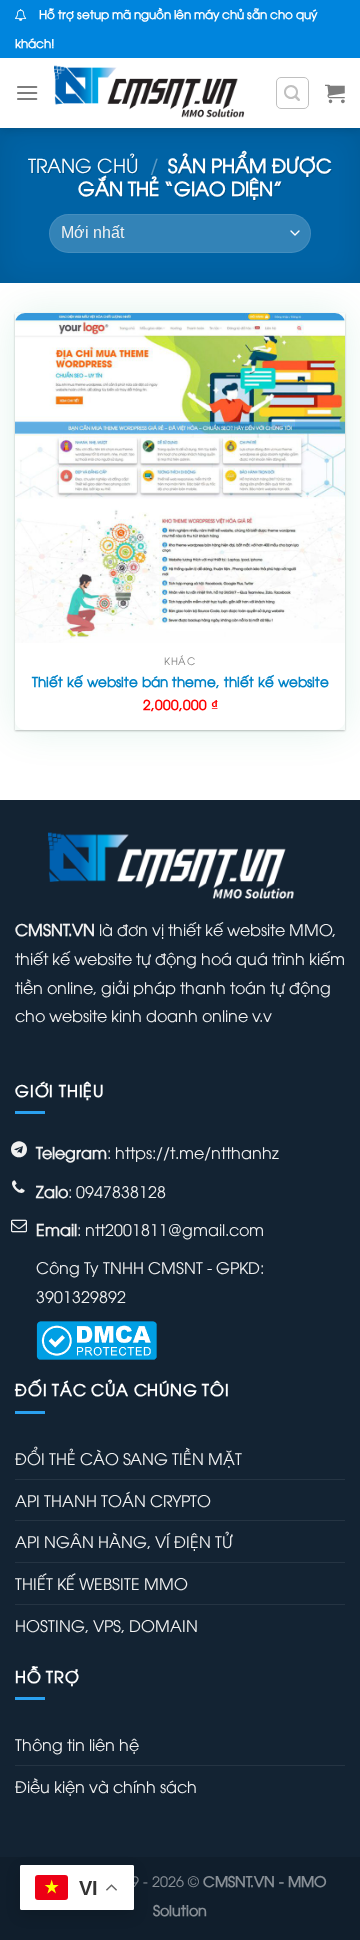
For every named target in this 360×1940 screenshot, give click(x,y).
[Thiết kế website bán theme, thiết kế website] (180, 478)
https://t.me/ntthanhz (197, 1152)
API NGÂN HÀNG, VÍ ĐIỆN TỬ (123, 1541)
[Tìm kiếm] (293, 93)
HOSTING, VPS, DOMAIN (106, 1625)
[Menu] (27, 92)
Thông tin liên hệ (77, 1744)
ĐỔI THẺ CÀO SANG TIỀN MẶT (128, 1458)
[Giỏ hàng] (335, 93)
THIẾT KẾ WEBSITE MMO (101, 1583)
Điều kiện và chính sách (106, 1786)
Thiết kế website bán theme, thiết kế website (180, 681)
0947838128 (121, 1191)
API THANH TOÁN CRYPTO (113, 1500)
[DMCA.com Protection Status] (96, 1338)
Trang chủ (83, 164)
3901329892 (81, 1296)
